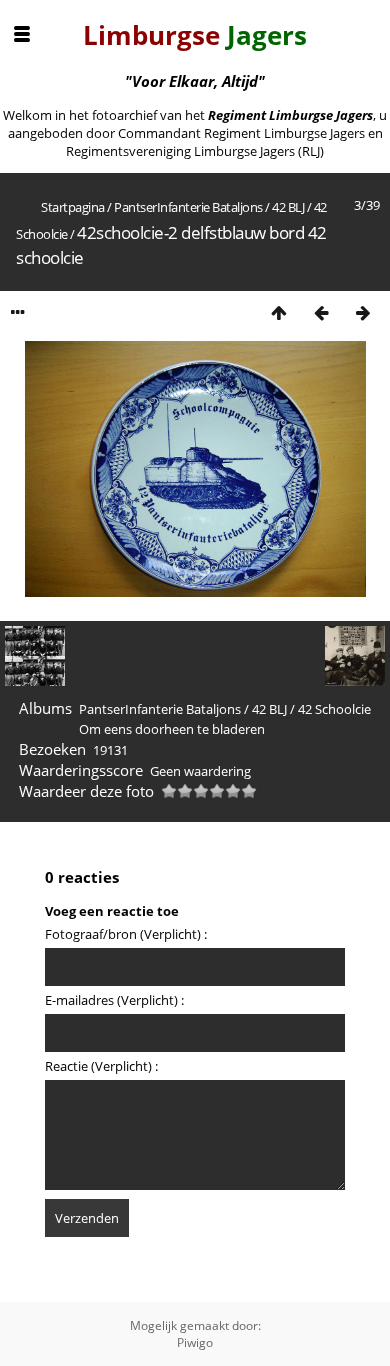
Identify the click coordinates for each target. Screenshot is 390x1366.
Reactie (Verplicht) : (101, 1066)
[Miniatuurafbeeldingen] (279, 312)
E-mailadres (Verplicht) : (114, 1000)
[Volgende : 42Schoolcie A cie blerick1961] (363, 312)
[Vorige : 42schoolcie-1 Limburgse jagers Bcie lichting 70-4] (321, 312)
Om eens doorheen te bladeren (172, 729)
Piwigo (195, 1342)
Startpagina (73, 207)
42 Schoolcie (334, 709)
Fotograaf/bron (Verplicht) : (126, 934)
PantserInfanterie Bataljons (188, 207)
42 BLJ (288, 207)
